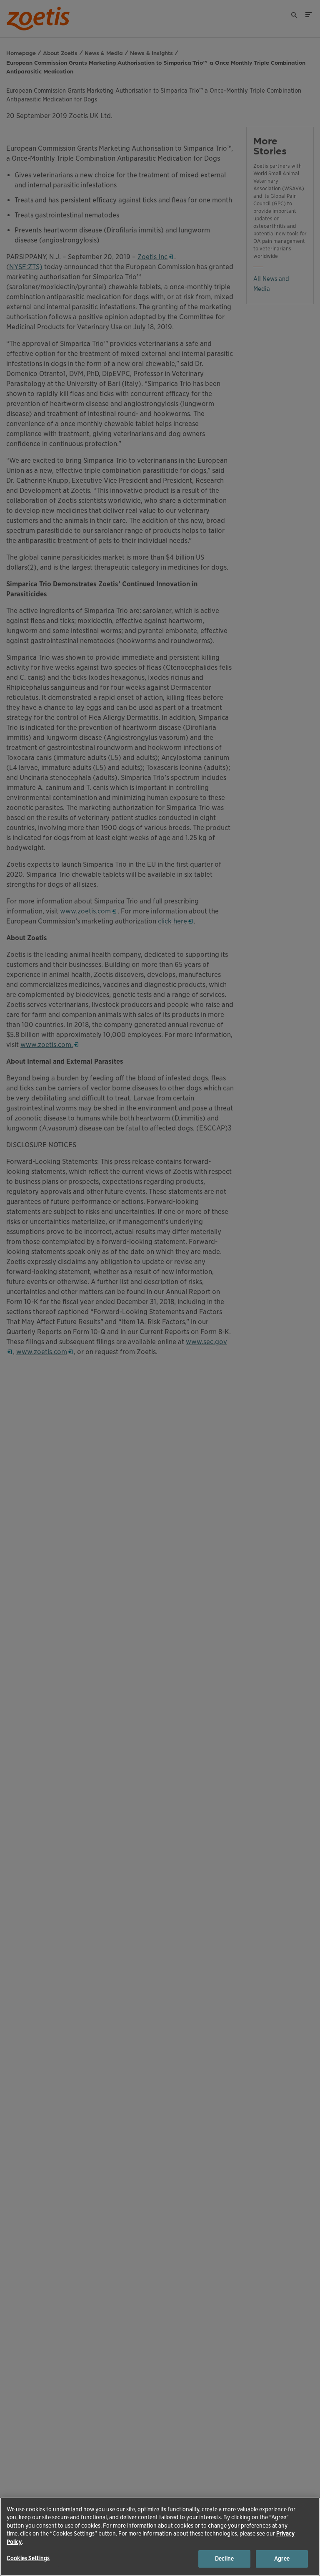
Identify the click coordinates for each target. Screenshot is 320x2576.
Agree (282, 2559)
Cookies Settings (28, 2558)
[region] (160, 2537)
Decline (224, 2559)
